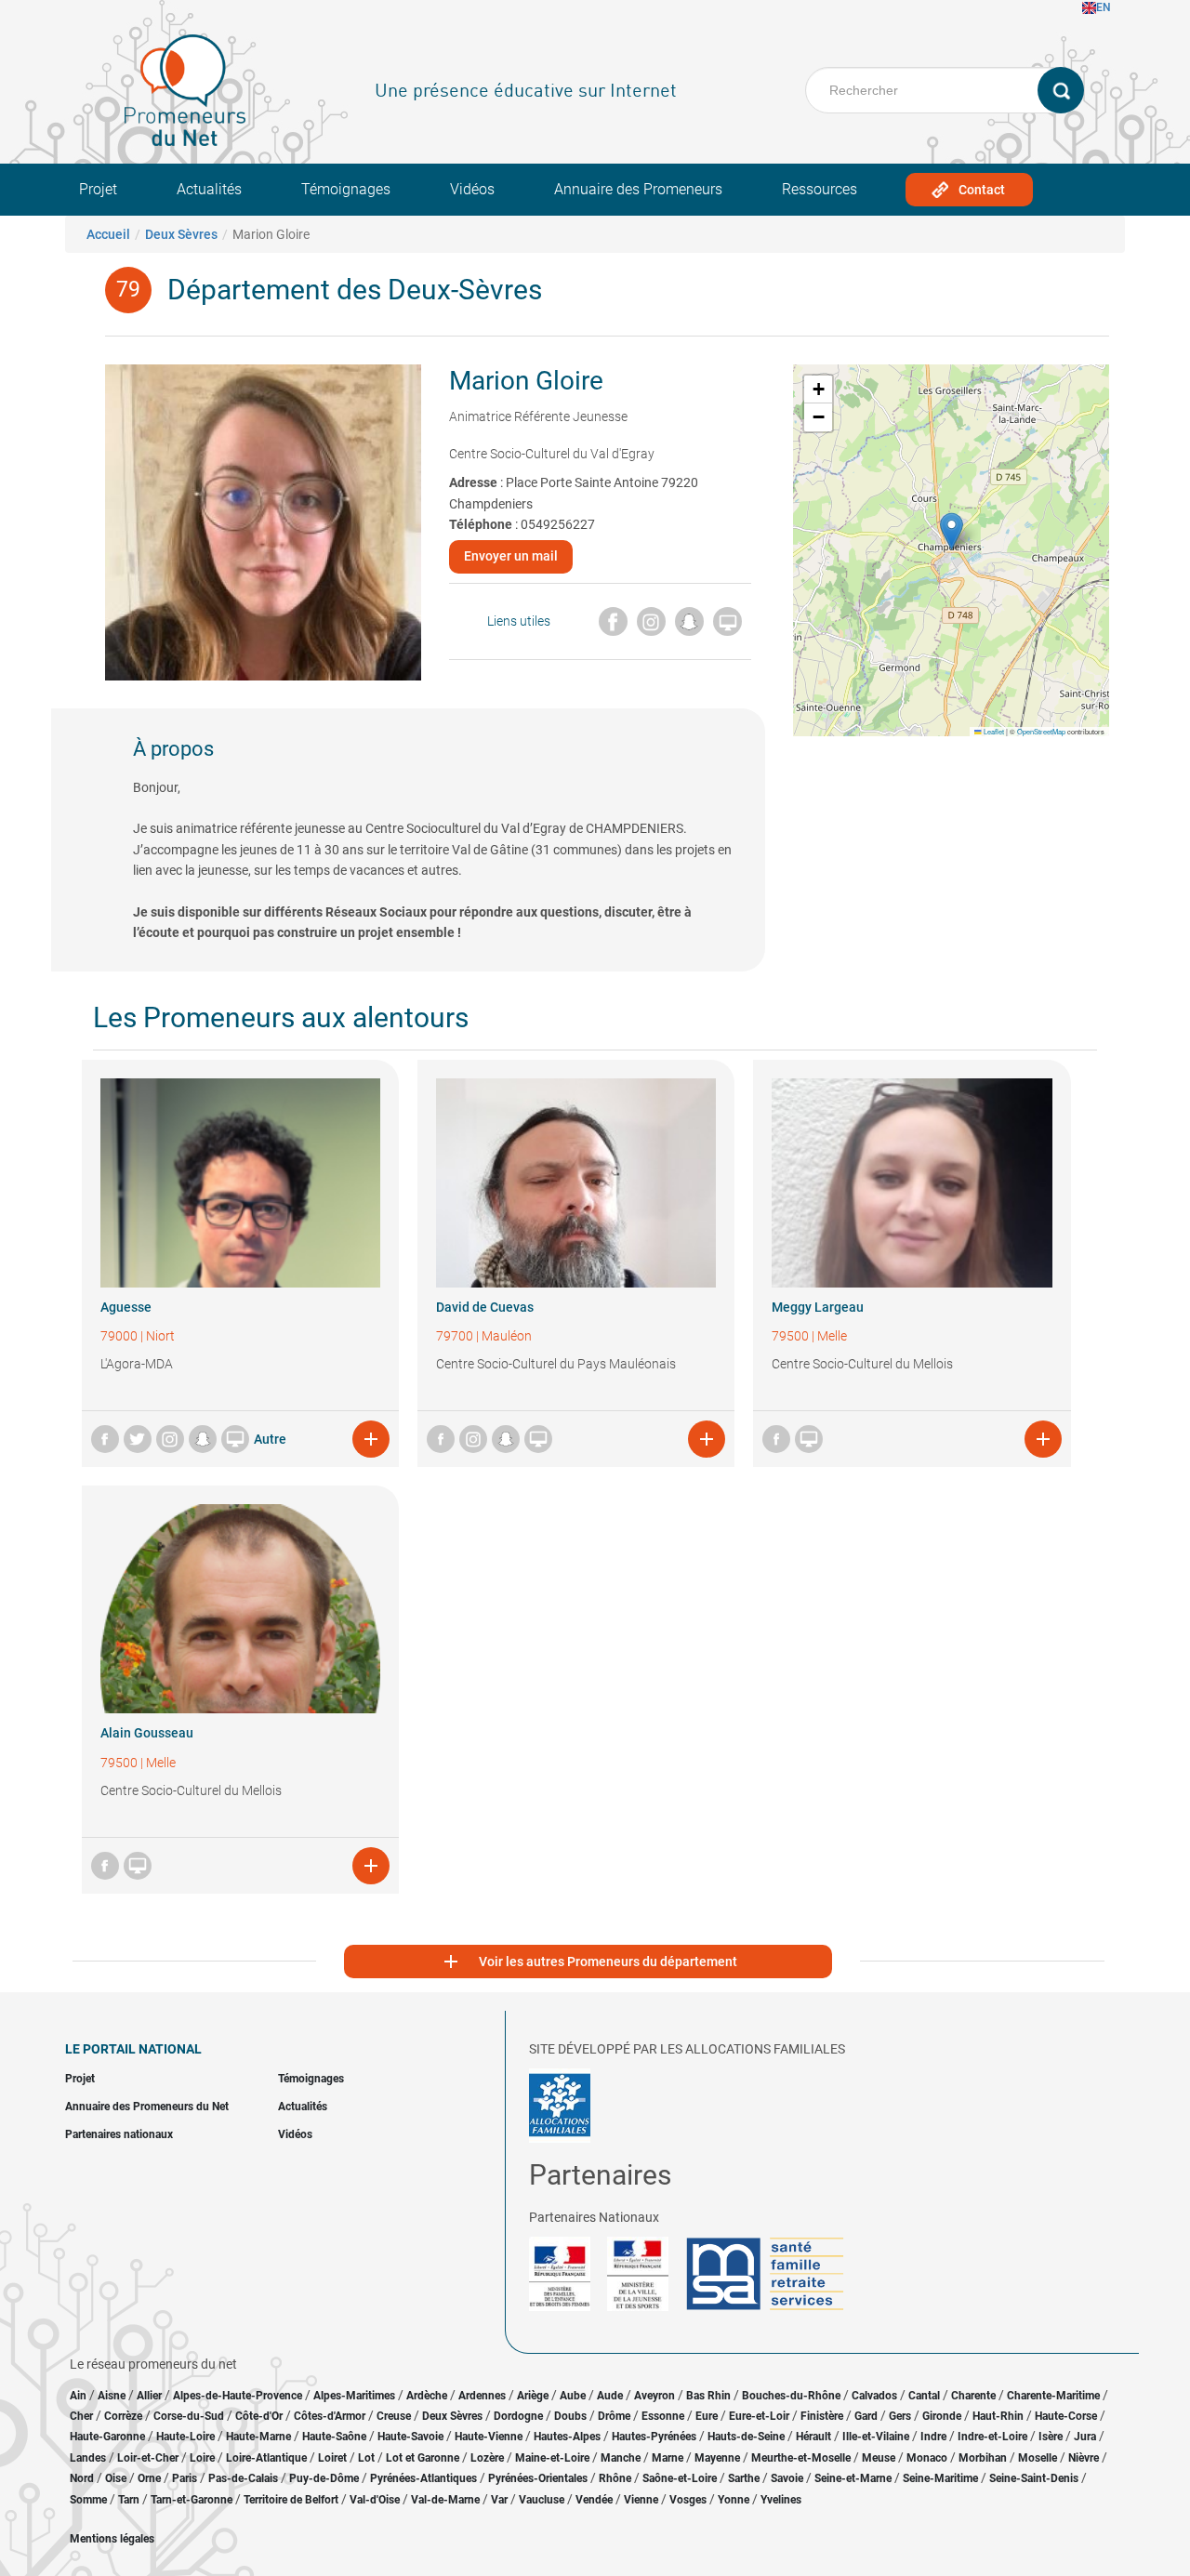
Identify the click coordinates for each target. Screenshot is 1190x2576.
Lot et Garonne (423, 2458)
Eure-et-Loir (759, 2416)
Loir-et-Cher (148, 2458)
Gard (866, 2416)
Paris (185, 2478)
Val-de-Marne (445, 2500)
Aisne (112, 2396)
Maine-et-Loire (552, 2458)
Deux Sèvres (181, 234)
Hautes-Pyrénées (654, 2437)
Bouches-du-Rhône (791, 2396)
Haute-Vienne (489, 2437)
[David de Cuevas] (576, 1183)
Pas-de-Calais (243, 2478)
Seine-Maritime (940, 2478)
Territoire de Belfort (291, 2500)
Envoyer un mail (511, 556)
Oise (116, 2478)
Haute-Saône (334, 2437)
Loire (202, 2458)
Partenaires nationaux (119, 2134)
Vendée (594, 2500)
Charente (973, 2396)
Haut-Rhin (998, 2416)
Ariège (533, 2396)
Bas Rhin (708, 2396)
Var (499, 2500)
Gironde (942, 2416)
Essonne (663, 2416)
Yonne (734, 2500)
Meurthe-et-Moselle (801, 2458)
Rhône (615, 2478)
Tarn (129, 2500)
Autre (270, 1439)
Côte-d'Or (259, 2416)
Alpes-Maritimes (354, 2396)
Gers (900, 2416)
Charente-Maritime (1053, 2396)
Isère (1051, 2437)
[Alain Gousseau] (240, 1609)
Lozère (487, 2458)
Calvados (874, 2396)
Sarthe (744, 2478)
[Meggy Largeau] (912, 1183)
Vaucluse (542, 2500)
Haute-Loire (185, 2437)
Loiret (332, 2458)
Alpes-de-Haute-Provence (238, 2396)
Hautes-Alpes (567, 2437)
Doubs (570, 2416)
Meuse (879, 2458)
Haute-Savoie (410, 2437)
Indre (933, 2437)
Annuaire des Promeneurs (638, 189)
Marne (668, 2458)
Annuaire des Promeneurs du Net (147, 2107)
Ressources (820, 189)
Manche (621, 2458)
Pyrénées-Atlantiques (423, 2478)
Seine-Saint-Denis (1034, 2478)
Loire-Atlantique (266, 2458)
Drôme (614, 2416)
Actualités (209, 189)
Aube (573, 2396)
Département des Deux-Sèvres (355, 290)
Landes (88, 2458)
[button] (952, 531)
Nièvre (1084, 2458)
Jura (1085, 2437)
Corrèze (123, 2416)
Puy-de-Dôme (324, 2478)
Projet (98, 189)
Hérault (813, 2437)
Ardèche (427, 2396)
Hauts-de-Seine (746, 2437)
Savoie (787, 2478)
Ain (79, 2396)
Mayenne (717, 2458)
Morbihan (983, 2458)
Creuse (394, 2416)
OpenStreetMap (1041, 731)
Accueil (108, 234)
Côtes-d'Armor (330, 2416)
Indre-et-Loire (992, 2437)
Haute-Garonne (107, 2437)
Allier (149, 2396)
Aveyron (654, 2396)
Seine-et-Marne (853, 2478)
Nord (82, 2478)
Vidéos (472, 189)
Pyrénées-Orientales (538, 2478)
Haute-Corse (1066, 2416)
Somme (88, 2500)
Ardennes (482, 2396)
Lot (366, 2458)
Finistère (822, 2416)
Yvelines (781, 2500)
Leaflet (993, 731)
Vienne (641, 2500)
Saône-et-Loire (680, 2478)
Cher (81, 2416)
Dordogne (518, 2416)
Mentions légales (112, 2539)
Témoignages (346, 189)
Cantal (924, 2396)
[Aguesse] (240, 1183)
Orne (149, 2478)
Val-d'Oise (375, 2500)
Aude (610, 2396)
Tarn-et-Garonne (192, 2500)
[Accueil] (185, 90)
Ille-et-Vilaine (876, 2437)
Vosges (688, 2500)
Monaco (927, 2458)
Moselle (1038, 2458)
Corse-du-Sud (189, 2416)
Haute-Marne (258, 2437)
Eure (707, 2416)
